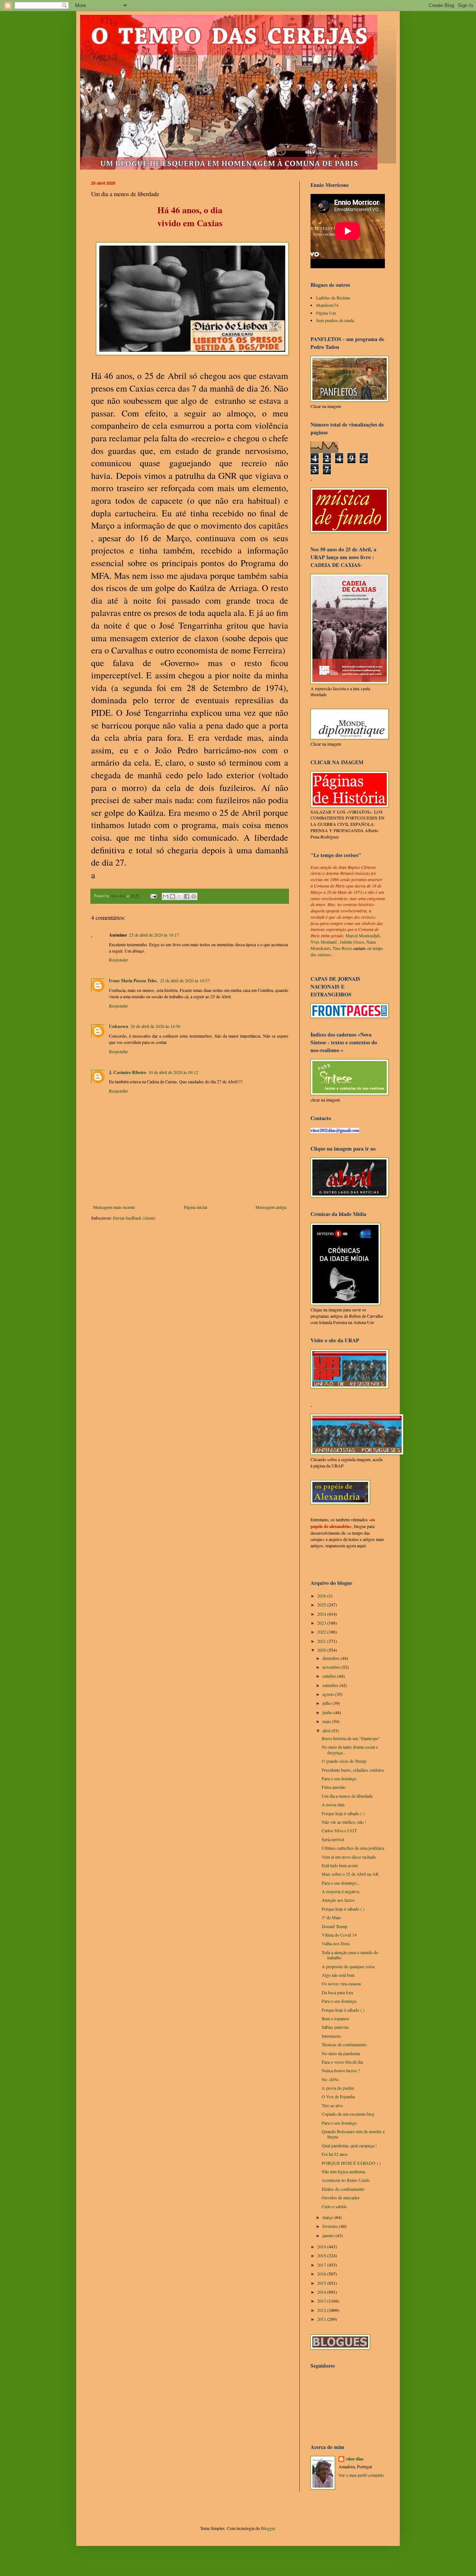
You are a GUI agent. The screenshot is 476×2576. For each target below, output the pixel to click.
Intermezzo (331, 2036)
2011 (322, 2319)
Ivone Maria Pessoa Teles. (133, 981)
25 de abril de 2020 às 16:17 (154, 935)
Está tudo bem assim (340, 1865)
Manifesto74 (327, 305)
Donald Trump (335, 1926)
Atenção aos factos (338, 1900)
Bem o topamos (335, 2018)
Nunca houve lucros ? (341, 2070)
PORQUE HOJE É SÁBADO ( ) (351, 2163)
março (328, 2217)
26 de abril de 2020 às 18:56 (155, 1026)
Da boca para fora (337, 1992)
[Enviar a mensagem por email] (165, 896)
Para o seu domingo (339, 1778)
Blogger (268, 2528)
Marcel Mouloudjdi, (363, 935)
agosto (329, 1694)
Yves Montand (324, 942)
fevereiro (331, 2226)
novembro (332, 1667)
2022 (322, 1632)
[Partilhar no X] (180, 896)
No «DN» (331, 2079)
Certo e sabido (334, 2206)
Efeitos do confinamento (343, 2189)
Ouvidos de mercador (341, 2197)
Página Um (326, 313)
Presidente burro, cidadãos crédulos (353, 1770)
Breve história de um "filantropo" (351, 1738)
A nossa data (333, 1804)
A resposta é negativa (340, 1891)
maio (327, 1721)
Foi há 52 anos (335, 2154)
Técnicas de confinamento (344, 2044)
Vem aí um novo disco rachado (349, 1857)
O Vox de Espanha (338, 2096)
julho (327, 1703)
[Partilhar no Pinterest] (194, 896)
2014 (322, 2292)
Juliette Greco (352, 942)
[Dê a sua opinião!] (173, 896)
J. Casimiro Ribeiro (128, 1072)
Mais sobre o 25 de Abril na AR (350, 1874)
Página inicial (195, 1207)
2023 (322, 1623)
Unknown (119, 1026)
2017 (322, 2265)
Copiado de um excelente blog (348, 2114)
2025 (322, 1605)
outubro (330, 1676)
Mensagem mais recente (114, 1207)
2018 (322, 2255)
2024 (322, 1614)
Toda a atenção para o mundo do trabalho (350, 1955)
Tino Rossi (342, 948)
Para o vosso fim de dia (342, 2062)
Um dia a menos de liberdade (347, 1796)
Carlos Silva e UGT (339, 1830)
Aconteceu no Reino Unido (346, 2180)
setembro (331, 1685)
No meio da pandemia (341, 2053)
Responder (118, 960)
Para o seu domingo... (341, 1883)
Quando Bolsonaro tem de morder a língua (353, 2134)
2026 (322, 1596)
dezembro (332, 1658)
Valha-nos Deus (336, 1943)
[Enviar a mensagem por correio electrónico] (153, 896)
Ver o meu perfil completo (361, 2475)
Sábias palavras (335, 2027)
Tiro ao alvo (332, 2105)
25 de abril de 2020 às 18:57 (185, 980)
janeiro (329, 2235)
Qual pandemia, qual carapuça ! (349, 2145)
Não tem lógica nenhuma (343, 2171)
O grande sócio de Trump (344, 1761)
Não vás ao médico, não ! (344, 1822)
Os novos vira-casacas (341, 1983)
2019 (322, 2246)
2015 (322, 2283)
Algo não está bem (338, 1975)
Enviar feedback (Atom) (134, 1218)
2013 (322, 2301)
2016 (322, 2274)
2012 (322, 2310)
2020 (322, 1650)
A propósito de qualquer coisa (348, 1966)
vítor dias (355, 2459)
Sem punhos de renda (335, 320)
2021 (322, 1641)
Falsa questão (334, 1787)
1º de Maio (331, 1917)
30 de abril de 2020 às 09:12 (173, 1072)
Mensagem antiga (271, 1207)
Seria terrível (333, 1839)
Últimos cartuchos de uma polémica (353, 1848)
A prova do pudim (338, 2088)
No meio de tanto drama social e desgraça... (350, 1749)
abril (327, 1730)
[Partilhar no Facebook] (187, 896)
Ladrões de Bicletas (333, 298)
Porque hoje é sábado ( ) (343, 1813)
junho (328, 1712)
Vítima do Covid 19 (339, 1935)
